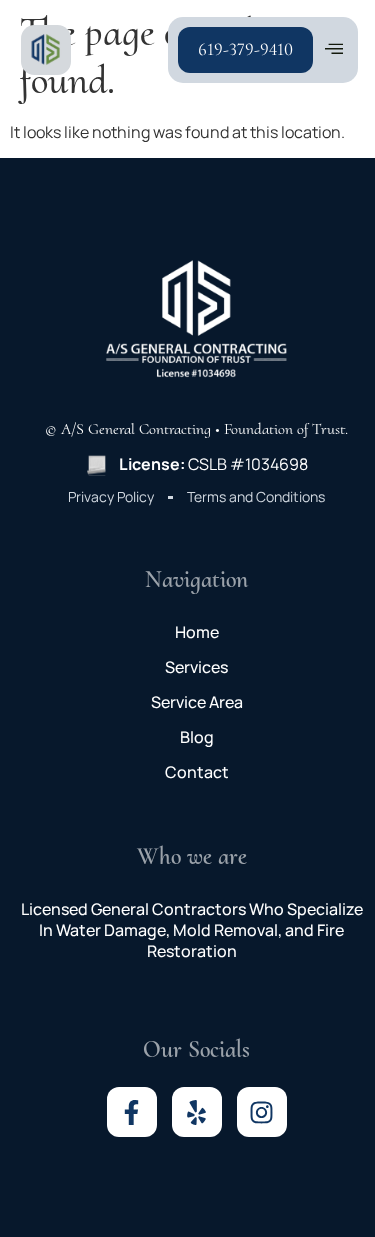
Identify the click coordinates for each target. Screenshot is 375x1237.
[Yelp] (197, 1112)
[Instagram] (262, 1112)
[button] (334, 50)
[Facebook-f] (132, 1112)
